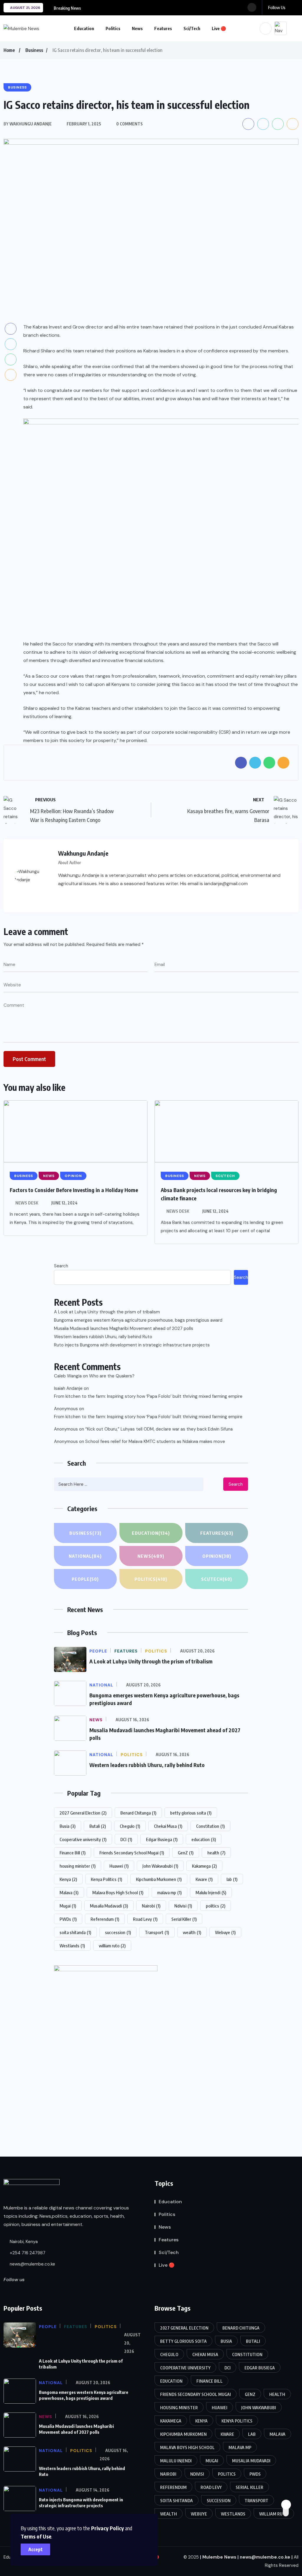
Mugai (68, 1906)
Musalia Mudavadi (109, 1906)
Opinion (217, 1556)
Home (9, 50)
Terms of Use (36, 2536)
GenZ (186, 1853)
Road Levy (145, 1919)
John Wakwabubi (160, 1866)
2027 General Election (83, 1813)
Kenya (68, 1879)
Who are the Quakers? (112, 1376)
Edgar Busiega (162, 1839)
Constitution (210, 1826)
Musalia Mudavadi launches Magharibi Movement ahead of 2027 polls (124, 1328)
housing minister (78, 1866)
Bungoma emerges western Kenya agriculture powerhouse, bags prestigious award (138, 1320)
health (216, 1853)
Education (84, 28)
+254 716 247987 (27, 2253)
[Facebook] (62, 898)
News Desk (27, 1203)
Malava (69, 1892)
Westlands (72, 1946)
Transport (157, 1932)
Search (61, 1266)
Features (163, 28)
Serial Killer (184, 1919)
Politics (113, 28)
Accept (36, 2549)
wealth (192, 1932)
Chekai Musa (168, 1826)
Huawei (119, 1866)
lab (232, 1879)
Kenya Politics (106, 1879)
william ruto (112, 1946)
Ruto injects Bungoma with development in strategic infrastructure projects (132, 1345)
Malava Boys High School (118, 1892)
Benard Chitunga (138, 1813)
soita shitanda (75, 1932)
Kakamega (204, 1866)
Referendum (105, 1919)
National (85, 1556)
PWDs (68, 1919)
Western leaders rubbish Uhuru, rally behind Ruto (103, 1337)
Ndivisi (183, 1906)
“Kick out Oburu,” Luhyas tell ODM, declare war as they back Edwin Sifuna (159, 1429)
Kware (204, 1879)
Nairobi (151, 1906)
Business (34, 50)
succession (118, 1932)
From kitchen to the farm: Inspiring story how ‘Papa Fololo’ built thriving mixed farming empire (148, 1396)
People (85, 1579)
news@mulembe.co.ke (32, 2264)
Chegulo (130, 1826)
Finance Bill (73, 1853)
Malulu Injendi (211, 1892)
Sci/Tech (192, 28)
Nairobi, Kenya (23, 2242)
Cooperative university (83, 1839)
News (137, 28)
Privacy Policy (107, 2528)
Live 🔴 (219, 28)
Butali (98, 1826)
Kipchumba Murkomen (159, 1879)
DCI (126, 1839)
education (204, 1839)
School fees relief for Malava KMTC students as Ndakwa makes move (155, 1441)
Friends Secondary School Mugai (132, 1853)
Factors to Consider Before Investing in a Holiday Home (74, 1190)
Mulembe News (219, 2557)
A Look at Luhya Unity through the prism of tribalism (107, 1312)
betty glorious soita (191, 1813)
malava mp (169, 1892)
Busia (68, 1826)
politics (216, 1906)
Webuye (225, 1932)
